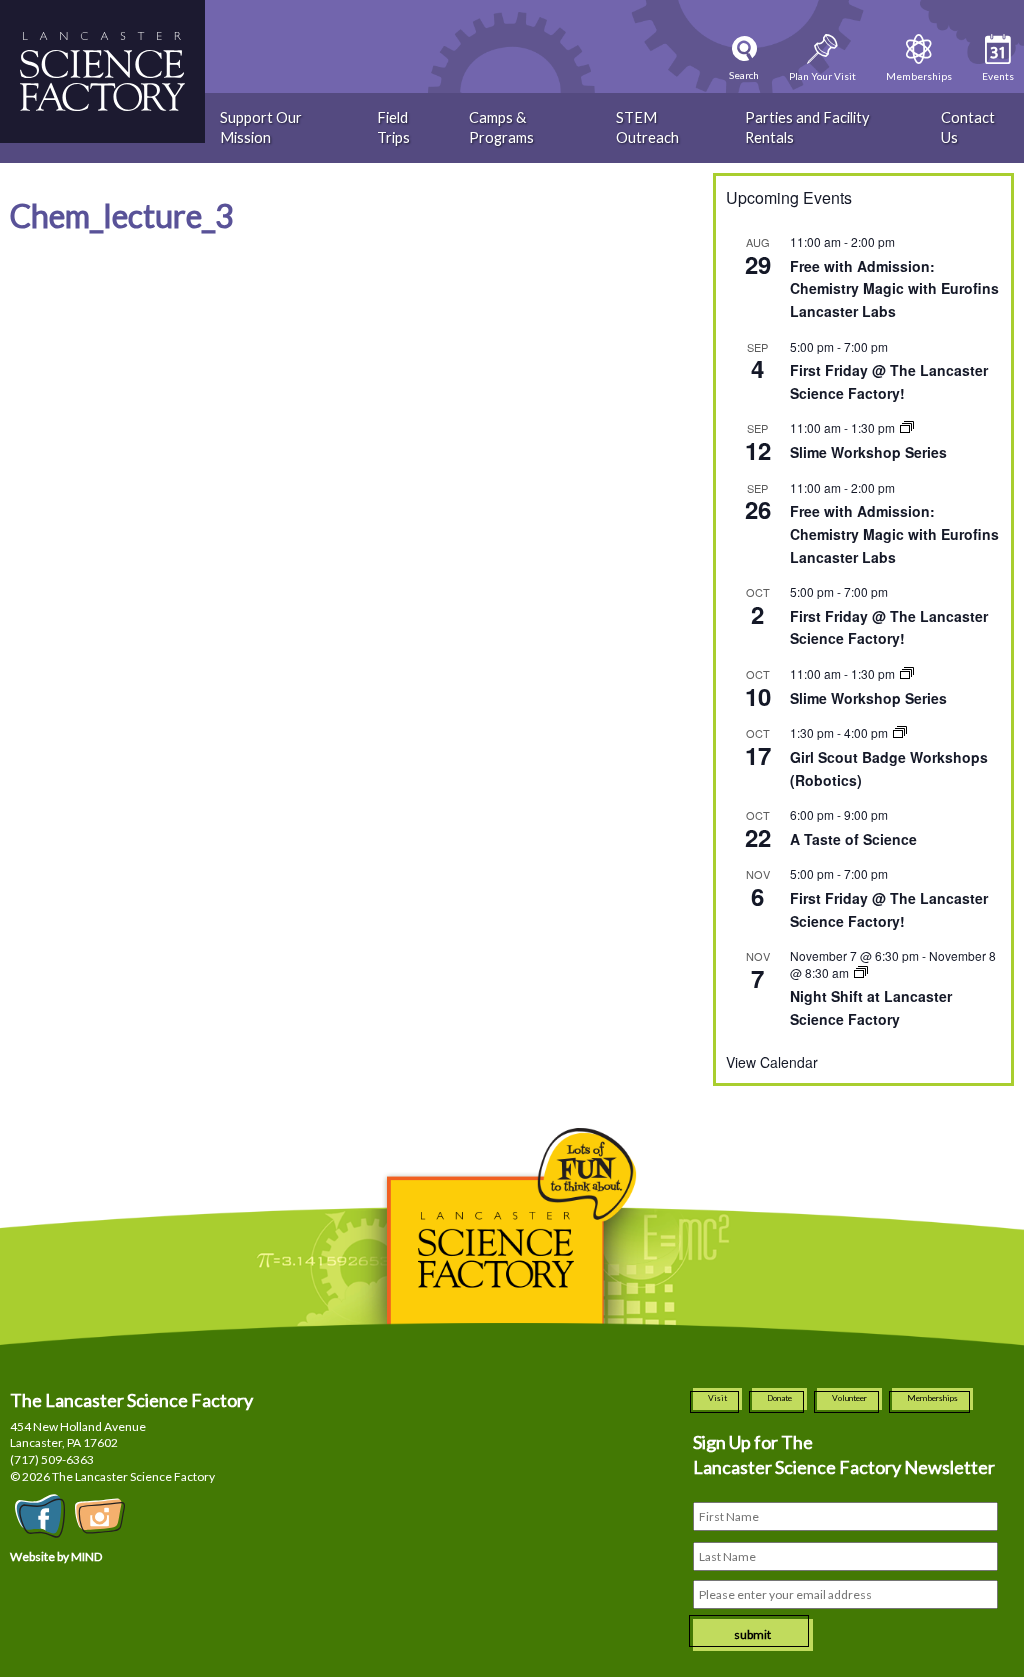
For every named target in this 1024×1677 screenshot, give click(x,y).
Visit (717, 1398)
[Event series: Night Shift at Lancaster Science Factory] (861, 972)
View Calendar (772, 1062)
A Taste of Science (853, 839)
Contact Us (968, 127)
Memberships (932, 1398)
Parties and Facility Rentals (807, 127)
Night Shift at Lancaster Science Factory (871, 1007)
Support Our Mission (261, 127)
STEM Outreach (647, 127)
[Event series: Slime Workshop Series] (907, 427)
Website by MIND (56, 1556)
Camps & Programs (501, 127)
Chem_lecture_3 (122, 215)
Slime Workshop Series (868, 452)
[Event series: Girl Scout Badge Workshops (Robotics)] (900, 732)
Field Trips (393, 127)
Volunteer (849, 1398)
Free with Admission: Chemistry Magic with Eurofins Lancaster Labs (894, 288)
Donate (779, 1398)
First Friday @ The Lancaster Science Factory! (889, 627)
